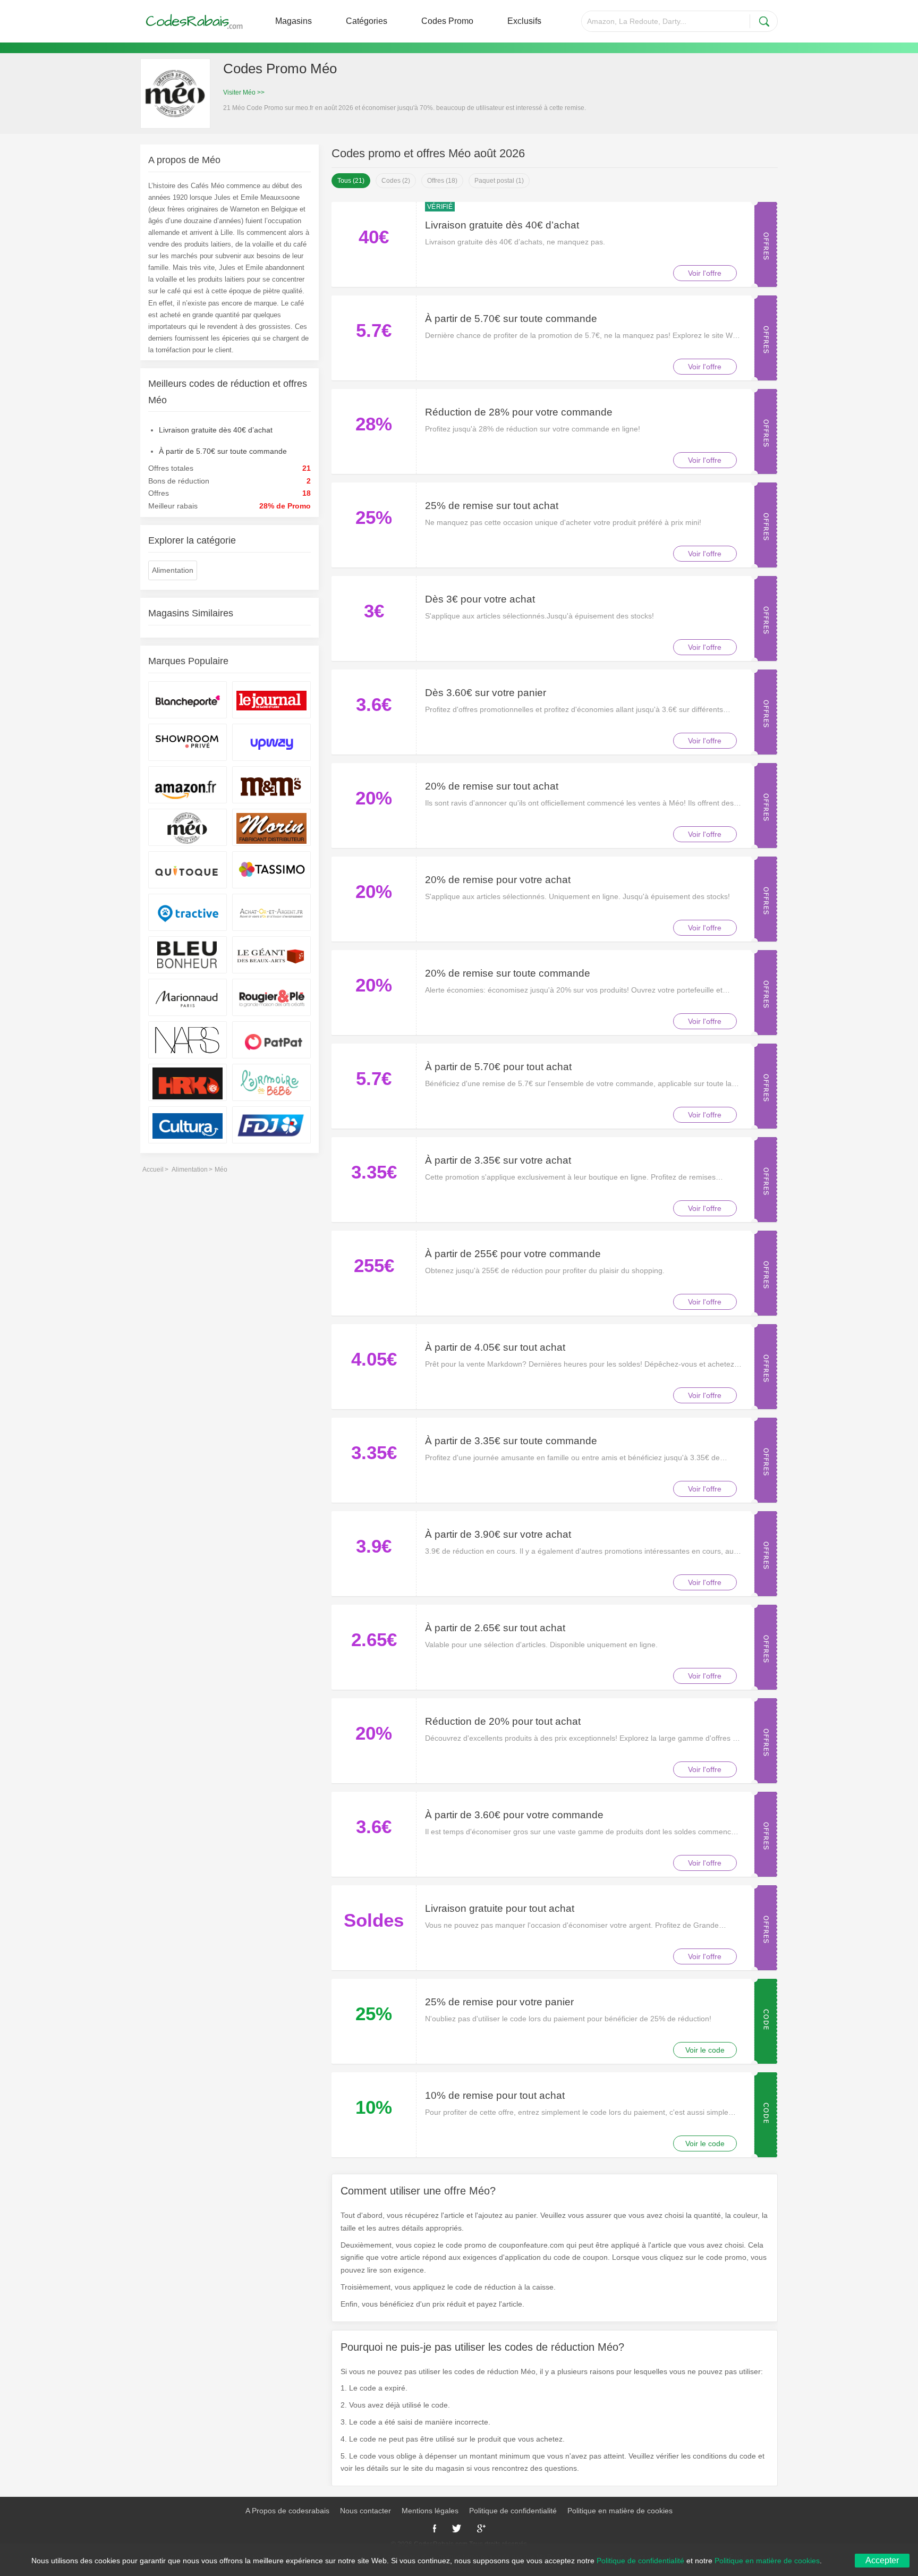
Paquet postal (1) (499, 181)
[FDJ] (271, 1125)
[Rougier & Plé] (271, 997)
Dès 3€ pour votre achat (480, 599)
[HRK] (188, 1082)
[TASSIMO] (271, 870)
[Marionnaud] (188, 997)
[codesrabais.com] (195, 21)
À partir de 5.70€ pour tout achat (498, 1067)
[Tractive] (188, 912)
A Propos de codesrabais (287, 2511)
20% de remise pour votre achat (498, 880)
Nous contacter (365, 2511)
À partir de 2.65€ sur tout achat (495, 1628)
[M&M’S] (271, 785)
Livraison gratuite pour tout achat (500, 1908)
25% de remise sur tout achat (492, 506)
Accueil (153, 1170)
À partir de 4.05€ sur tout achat (495, 1347)
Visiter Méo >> (244, 92)
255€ (374, 1265)
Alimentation (173, 570)
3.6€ (374, 704)
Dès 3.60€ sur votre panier (486, 693)
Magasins (294, 21)
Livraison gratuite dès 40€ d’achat (502, 225)
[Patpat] (271, 1040)
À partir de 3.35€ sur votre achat (498, 1160)
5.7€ (374, 330)
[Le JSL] (271, 700)
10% (374, 2107)
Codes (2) (396, 181)
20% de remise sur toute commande (508, 973)
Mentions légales (430, 2511)
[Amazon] (188, 785)
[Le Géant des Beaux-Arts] (271, 955)
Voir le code (705, 2050)
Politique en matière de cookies (620, 2511)
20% (374, 798)
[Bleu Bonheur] (188, 955)
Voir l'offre (705, 273)
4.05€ (374, 1359)
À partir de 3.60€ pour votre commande (514, 1815)
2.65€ (374, 1639)
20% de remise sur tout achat (492, 786)
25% (374, 517)
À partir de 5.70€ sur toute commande (511, 319)
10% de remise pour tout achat (495, 2095)
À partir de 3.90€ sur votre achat (498, 1534)
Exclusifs (524, 21)
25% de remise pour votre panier (499, 2002)
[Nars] (188, 1040)
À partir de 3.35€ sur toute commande (511, 1441)
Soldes (374, 1920)
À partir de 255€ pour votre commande (513, 1254)
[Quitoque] (188, 870)
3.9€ (374, 1546)
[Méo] (188, 827)
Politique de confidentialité (513, 2511)
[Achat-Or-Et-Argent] (271, 912)
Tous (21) (351, 181)
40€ (374, 237)
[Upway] (271, 742)
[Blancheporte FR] (188, 700)
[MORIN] (271, 827)
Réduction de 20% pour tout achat (503, 1721)
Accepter (882, 2560)
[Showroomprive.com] (188, 742)
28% (374, 424)
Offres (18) (442, 181)
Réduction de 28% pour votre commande (519, 412)
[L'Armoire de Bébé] (271, 1082)
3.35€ (374, 1172)
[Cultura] (188, 1125)
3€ (374, 611)
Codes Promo (447, 21)
